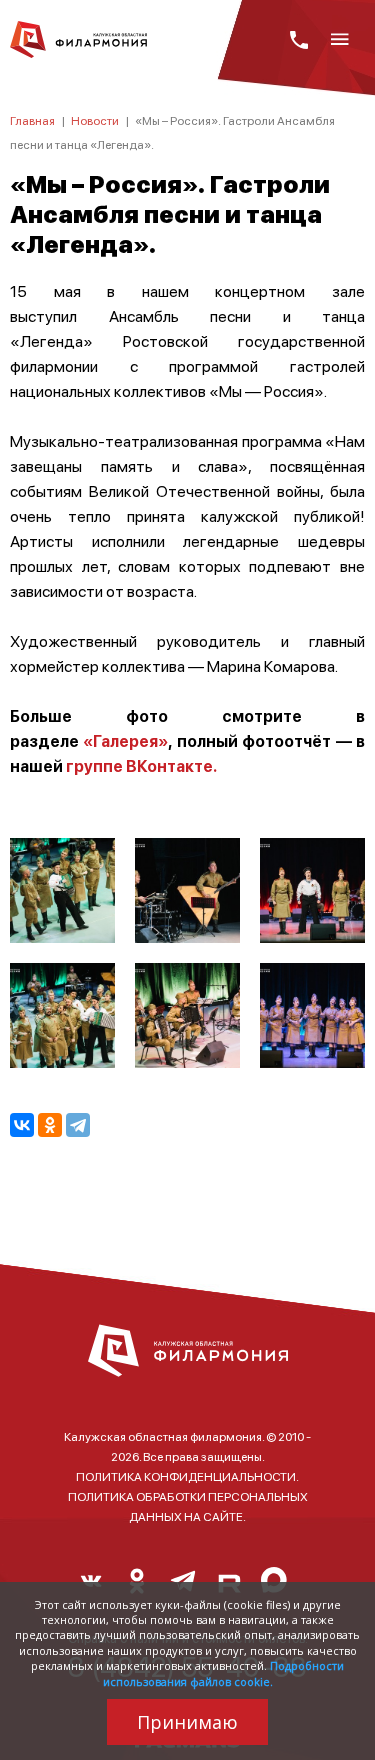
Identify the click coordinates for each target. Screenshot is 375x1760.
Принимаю (187, 1722)
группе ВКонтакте (139, 765)
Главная (32, 120)
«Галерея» (123, 740)
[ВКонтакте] (22, 1125)
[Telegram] (78, 1125)
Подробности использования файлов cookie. (224, 1673)
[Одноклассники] (50, 1125)
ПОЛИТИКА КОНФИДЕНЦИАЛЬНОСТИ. (187, 1476)
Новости (95, 120)
